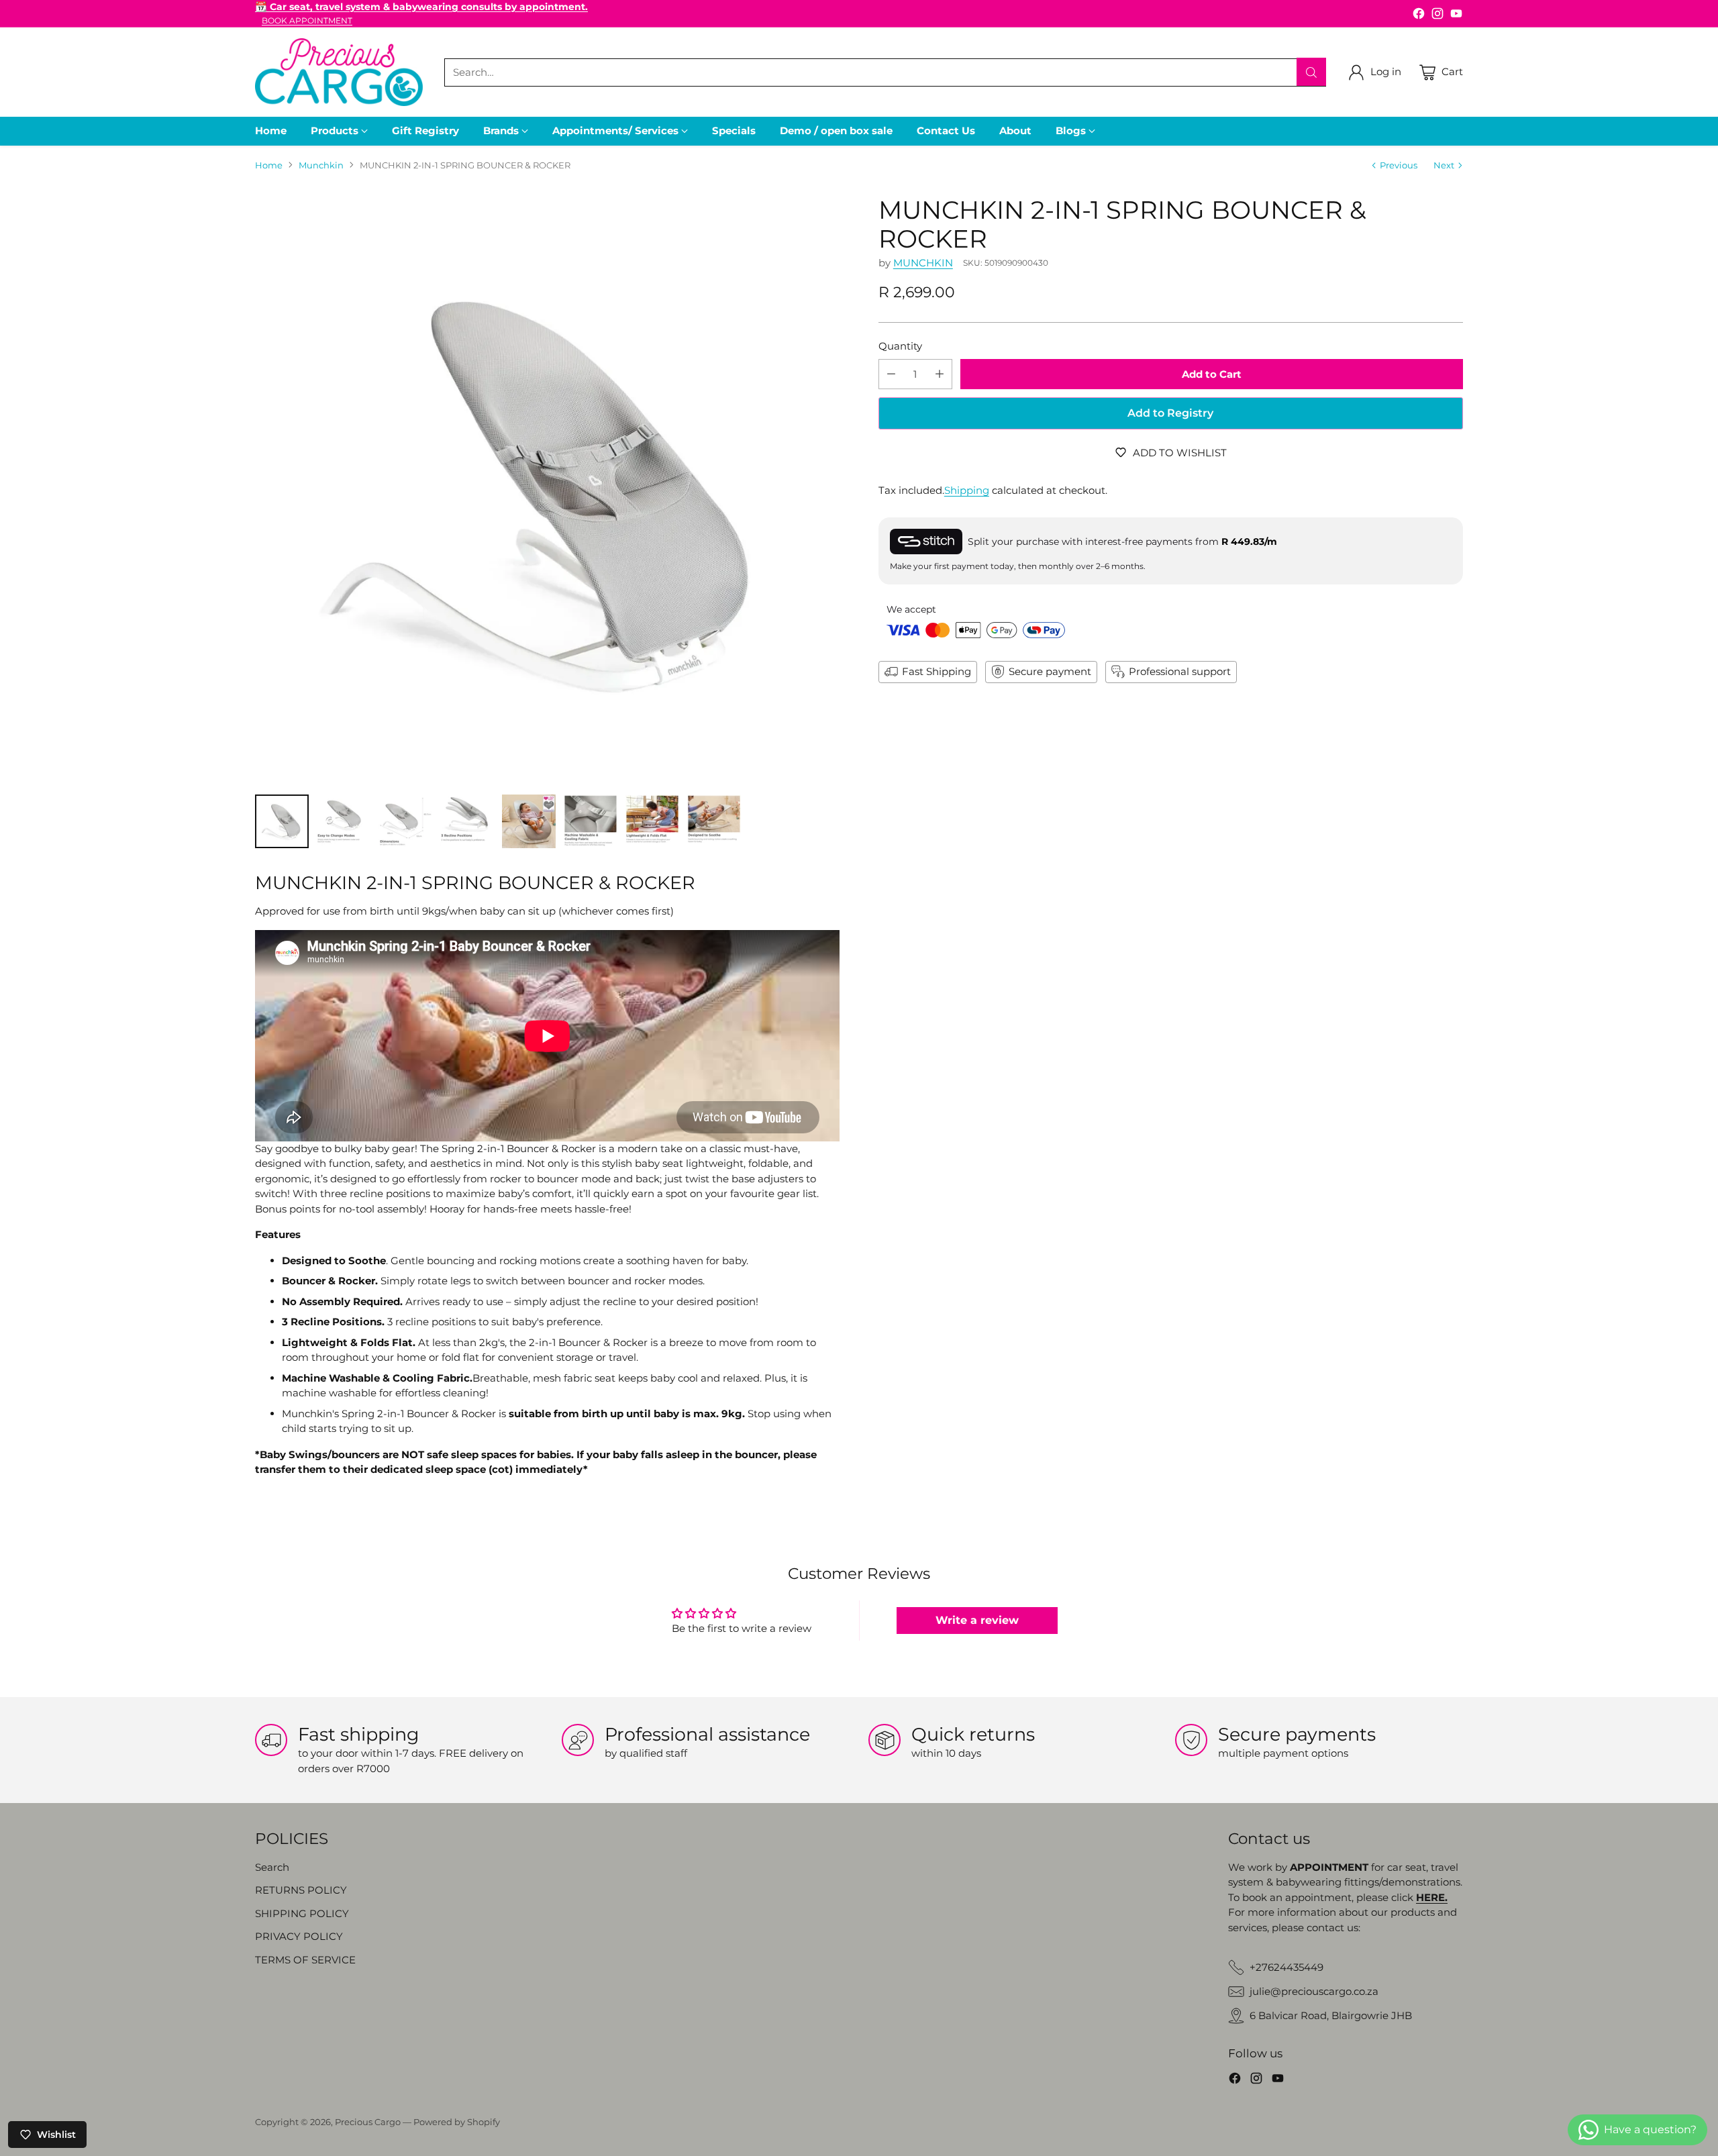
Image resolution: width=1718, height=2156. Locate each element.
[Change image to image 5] (529, 821)
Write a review (977, 1620)
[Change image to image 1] (282, 821)
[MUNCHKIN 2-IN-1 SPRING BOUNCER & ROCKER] (547, 488)
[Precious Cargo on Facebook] (1419, 16)
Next (1444, 165)
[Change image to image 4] (467, 821)
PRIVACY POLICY (299, 1936)
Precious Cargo (368, 2122)
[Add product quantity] (940, 374)
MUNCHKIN (923, 263)
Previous (1399, 165)
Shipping (967, 490)
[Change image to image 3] (405, 821)
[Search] (1311, 72)
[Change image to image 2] (344, 821)
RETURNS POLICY (301, 1890)
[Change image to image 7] (652, 821)
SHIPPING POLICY (302, 1913)
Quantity (900, 346)
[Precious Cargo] (339, 72)
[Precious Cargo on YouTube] (1456, 16)
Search (272, 1867)
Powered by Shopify (457, 2122)
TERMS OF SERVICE (305, 1960)
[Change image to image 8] (714, 821)
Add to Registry (1170, 413)
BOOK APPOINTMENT (307, 21)
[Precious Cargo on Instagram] (1437, 16)
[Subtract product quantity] (891, 374)
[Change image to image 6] (591, 821)
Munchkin (321, 165)
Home (269, 165)
